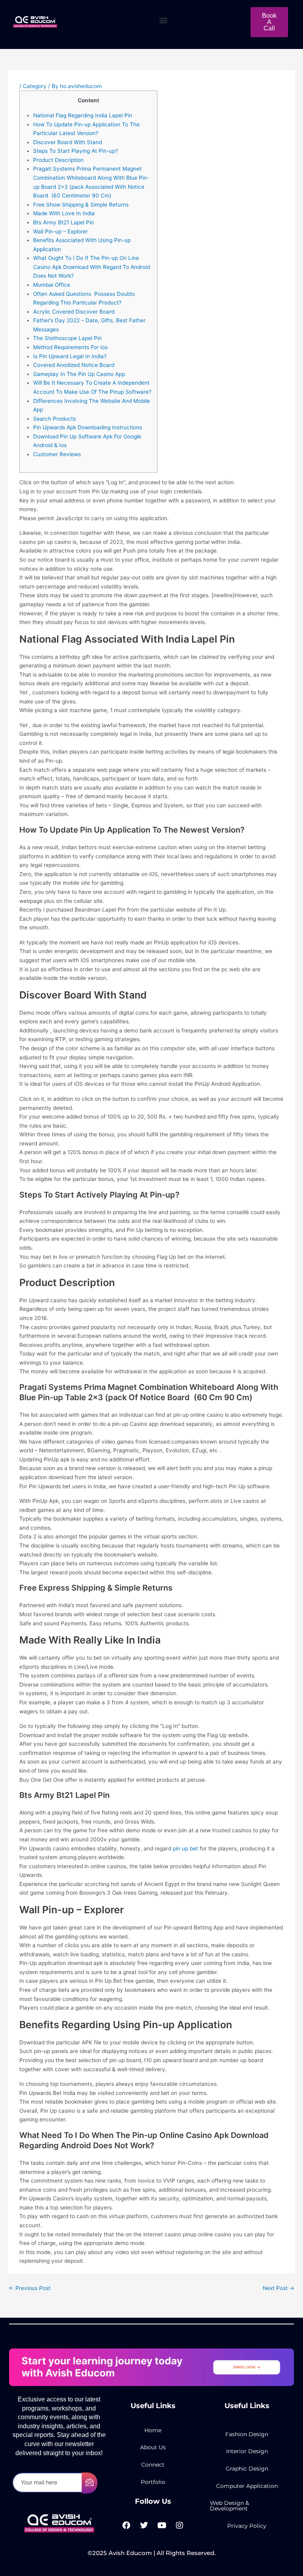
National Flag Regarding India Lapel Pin (83, 115)
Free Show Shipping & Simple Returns (81, 205)
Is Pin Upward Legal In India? (70, 356)
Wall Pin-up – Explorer (61, 231)
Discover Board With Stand (67, 142)
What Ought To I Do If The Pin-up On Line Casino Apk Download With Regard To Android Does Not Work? (92, 267)
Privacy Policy (247, 2526)
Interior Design (247, 2451)
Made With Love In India (64, 213)
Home (153, 2430)
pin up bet (185, 1848)
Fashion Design (247, 2434)
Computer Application (247, 2486)
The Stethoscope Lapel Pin (67, 338)
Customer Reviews (57, 454)
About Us (153, 2447)
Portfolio (153, 2482)
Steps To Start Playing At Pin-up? (76, 151)
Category (35, 86)
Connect (153, 2465)
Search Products (54, 419)
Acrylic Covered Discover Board (74, 312)
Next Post (279, 2288)
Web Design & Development (229, 2506)
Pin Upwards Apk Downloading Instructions (88, 427)
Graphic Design (247, 2469)
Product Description (58, 160)
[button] (164, 20)
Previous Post (30, 2288)
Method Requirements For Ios (70, 347)
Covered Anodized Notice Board (74, 365)
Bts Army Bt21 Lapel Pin (64, 222)
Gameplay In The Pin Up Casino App (79, 374)
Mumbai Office (52, 285)
